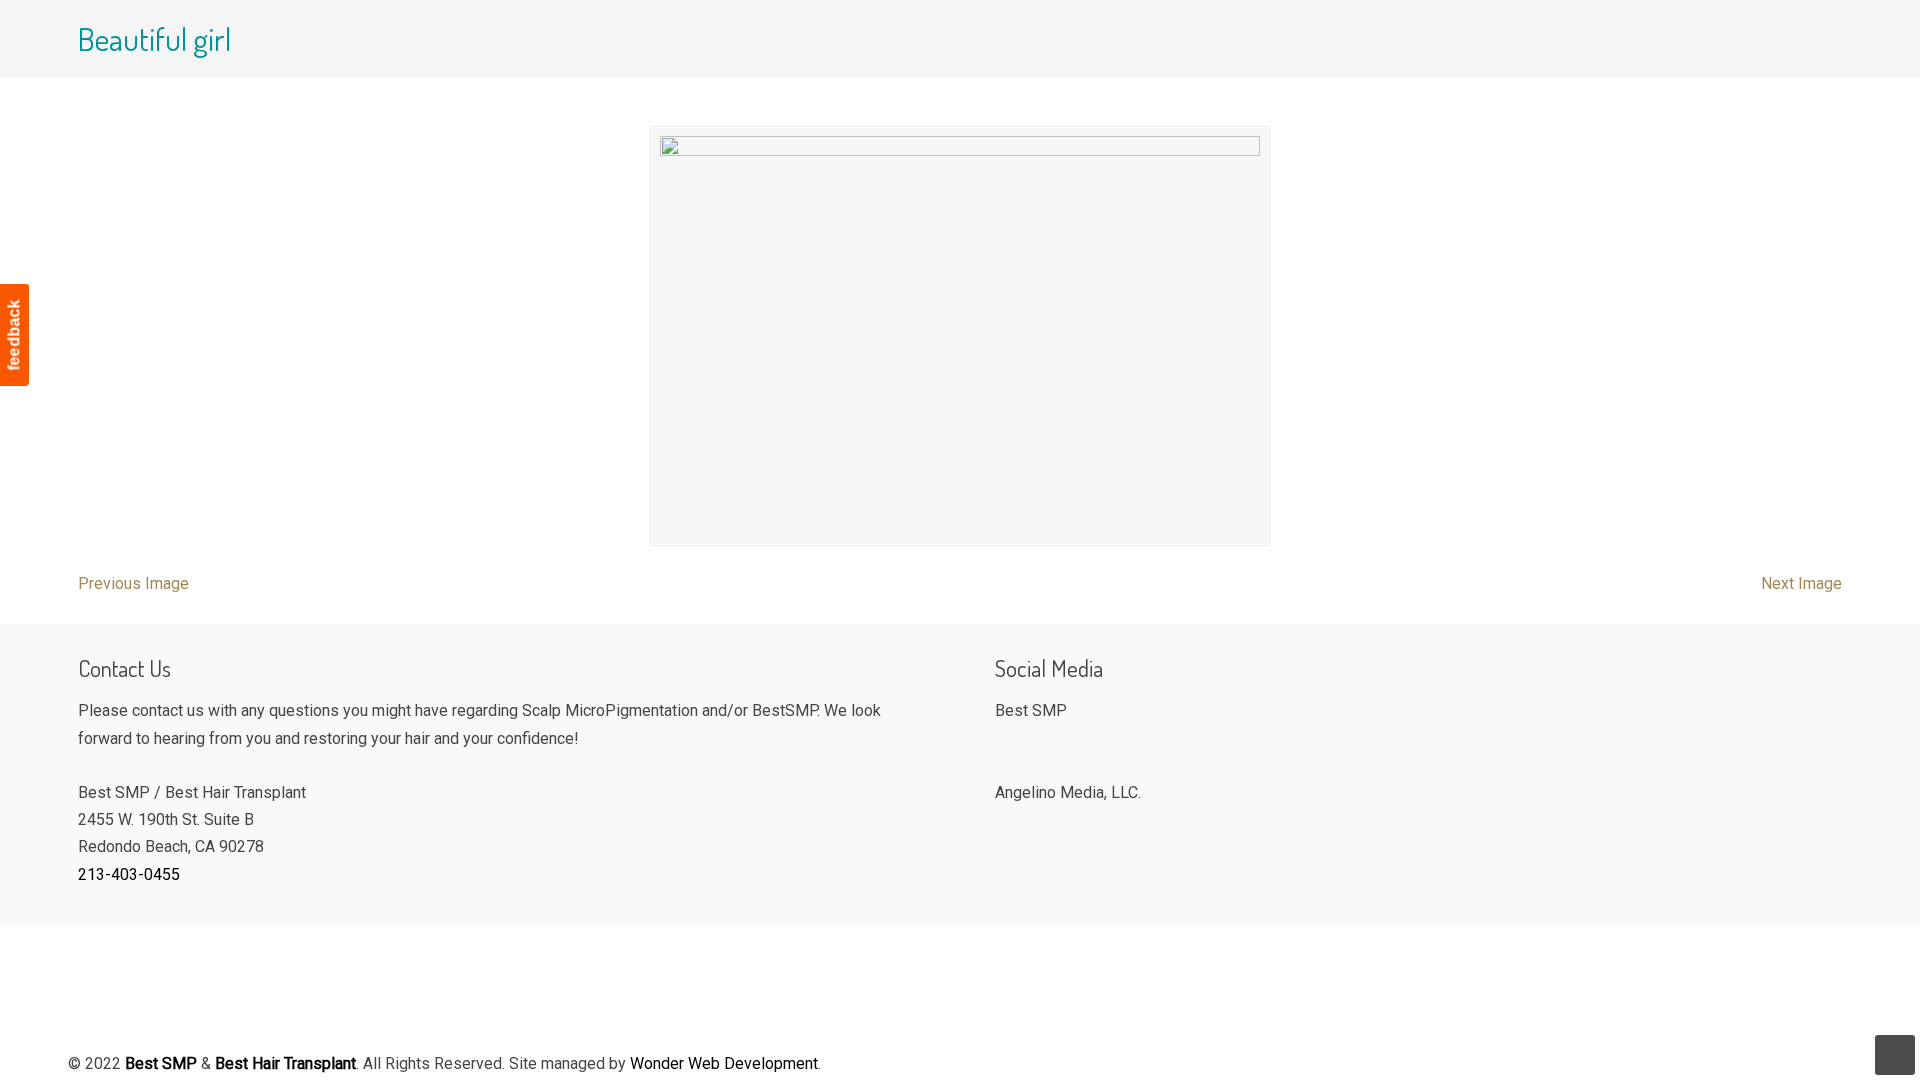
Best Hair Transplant (285, 1063)
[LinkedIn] (1055, 824)
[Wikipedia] (1030, 824)
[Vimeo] (1005, 824)
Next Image (1801, 583)
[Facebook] (1005, 743)
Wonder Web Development (724, 1063)
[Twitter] (1030, 743)
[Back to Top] (1895, 1055)
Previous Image (133, 583)
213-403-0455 (129, 874)
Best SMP (320, 76)
